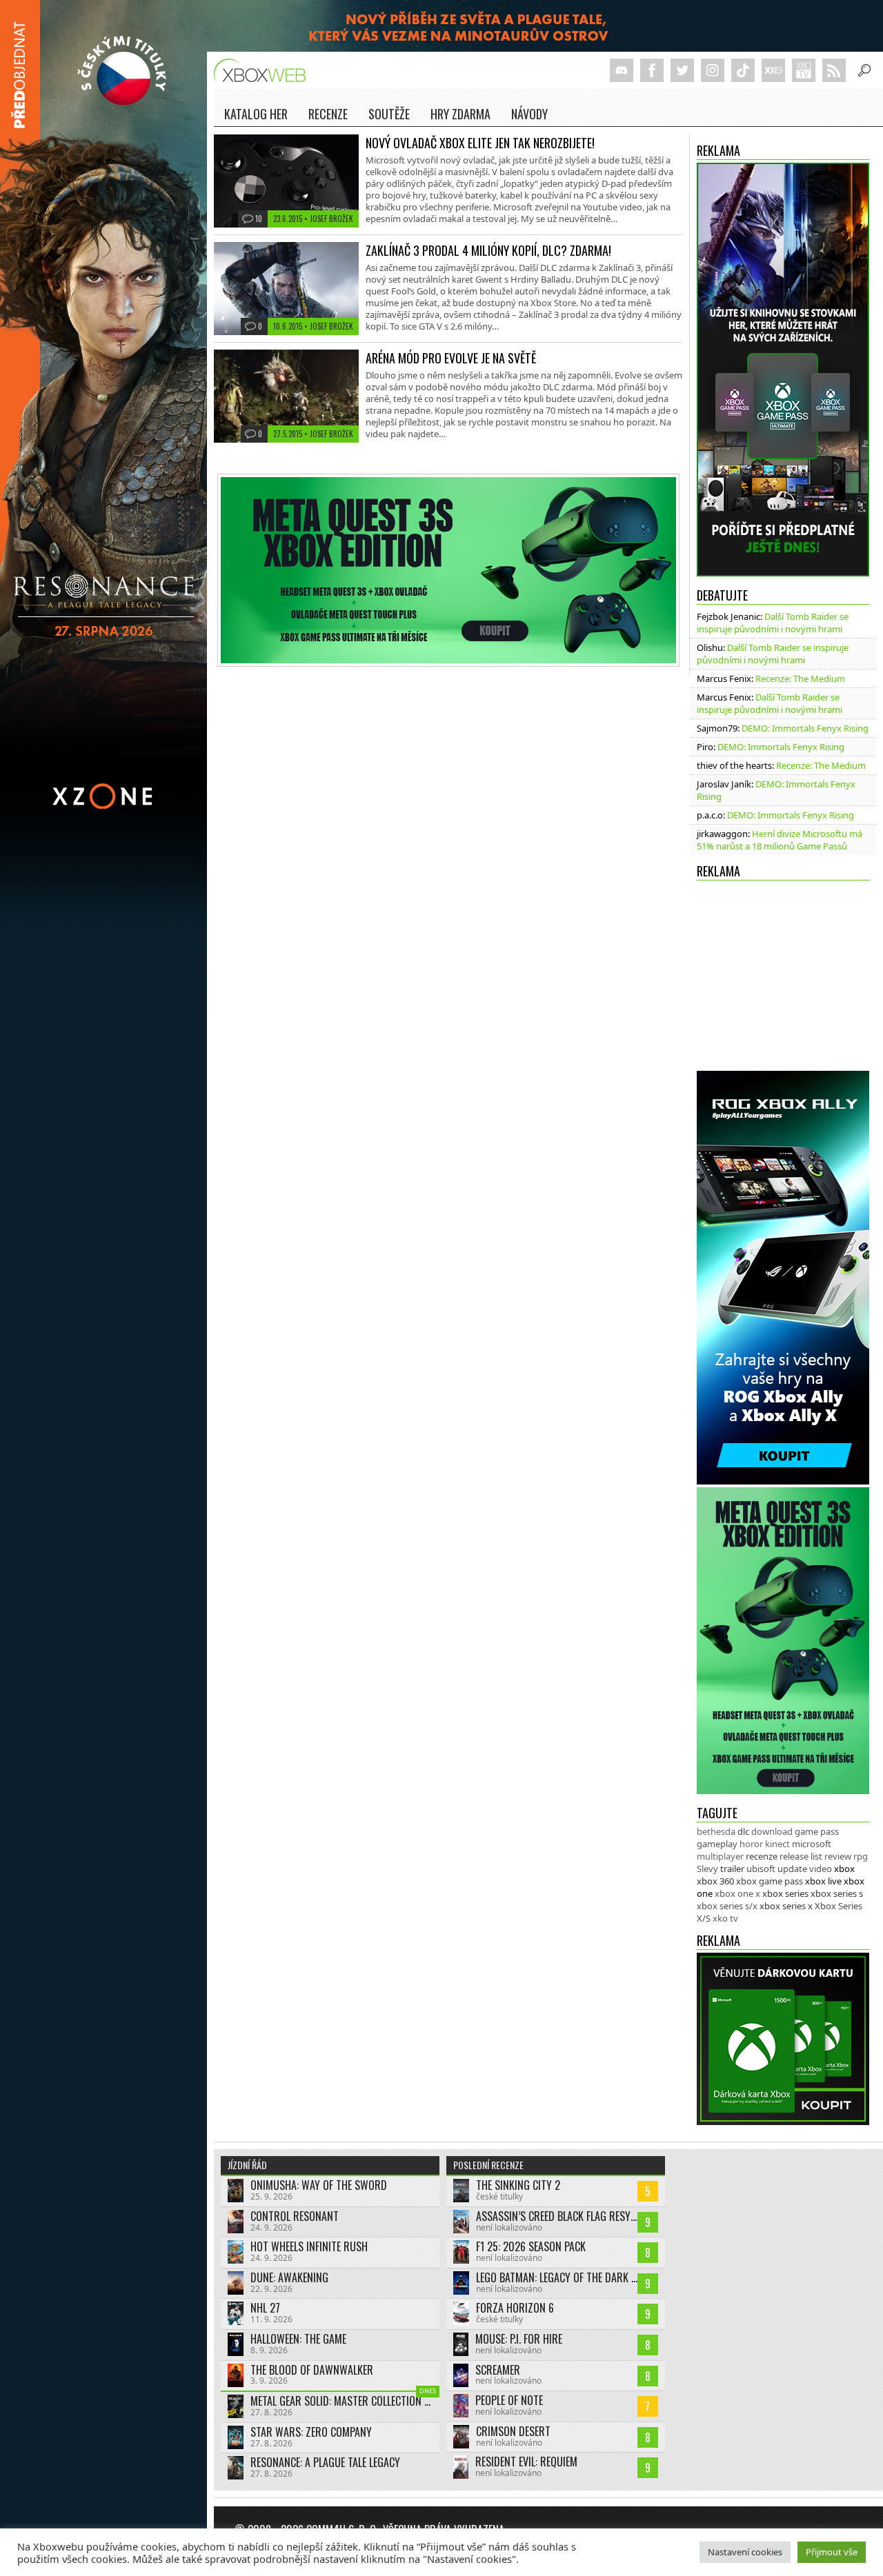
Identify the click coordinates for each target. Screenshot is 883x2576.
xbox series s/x (727, 1906)
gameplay (717, 1844)
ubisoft (761, 1869)
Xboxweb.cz (264, 71)
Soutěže (389, 114)
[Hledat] (864, 70)
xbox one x (737, 1893)
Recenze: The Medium (800, 678)
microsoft (812, 1844)
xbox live (823, 1881)
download (772, 1831)
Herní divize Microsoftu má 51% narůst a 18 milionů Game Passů (780, 840)
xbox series (785, 1893)
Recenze (328, 114)
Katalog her (256, 114)
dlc (743, 1831)
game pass (817, 1831)
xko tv (725, 1918)
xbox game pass (770, 1881)
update (792, 1869)
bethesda (716, 1831)
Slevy (707, 1869)
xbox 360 (715, 1881)
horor (751, 1844)
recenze (762, 1856)
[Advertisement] (783, 982)
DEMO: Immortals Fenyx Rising (805, 728)
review (838, 1856)
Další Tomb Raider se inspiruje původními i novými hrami (773, 623)
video (821, 1869)
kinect (777, 1844)
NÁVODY (529, 114)
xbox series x (786, 1906)
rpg (861, 1856)
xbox (844, 1869)
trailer (732, 1869)
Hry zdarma (460, 114)
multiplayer (720, 1856)
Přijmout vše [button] (832, 2552)
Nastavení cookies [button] (745, 2552)
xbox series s (837, 1893)
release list (801, 1856)
